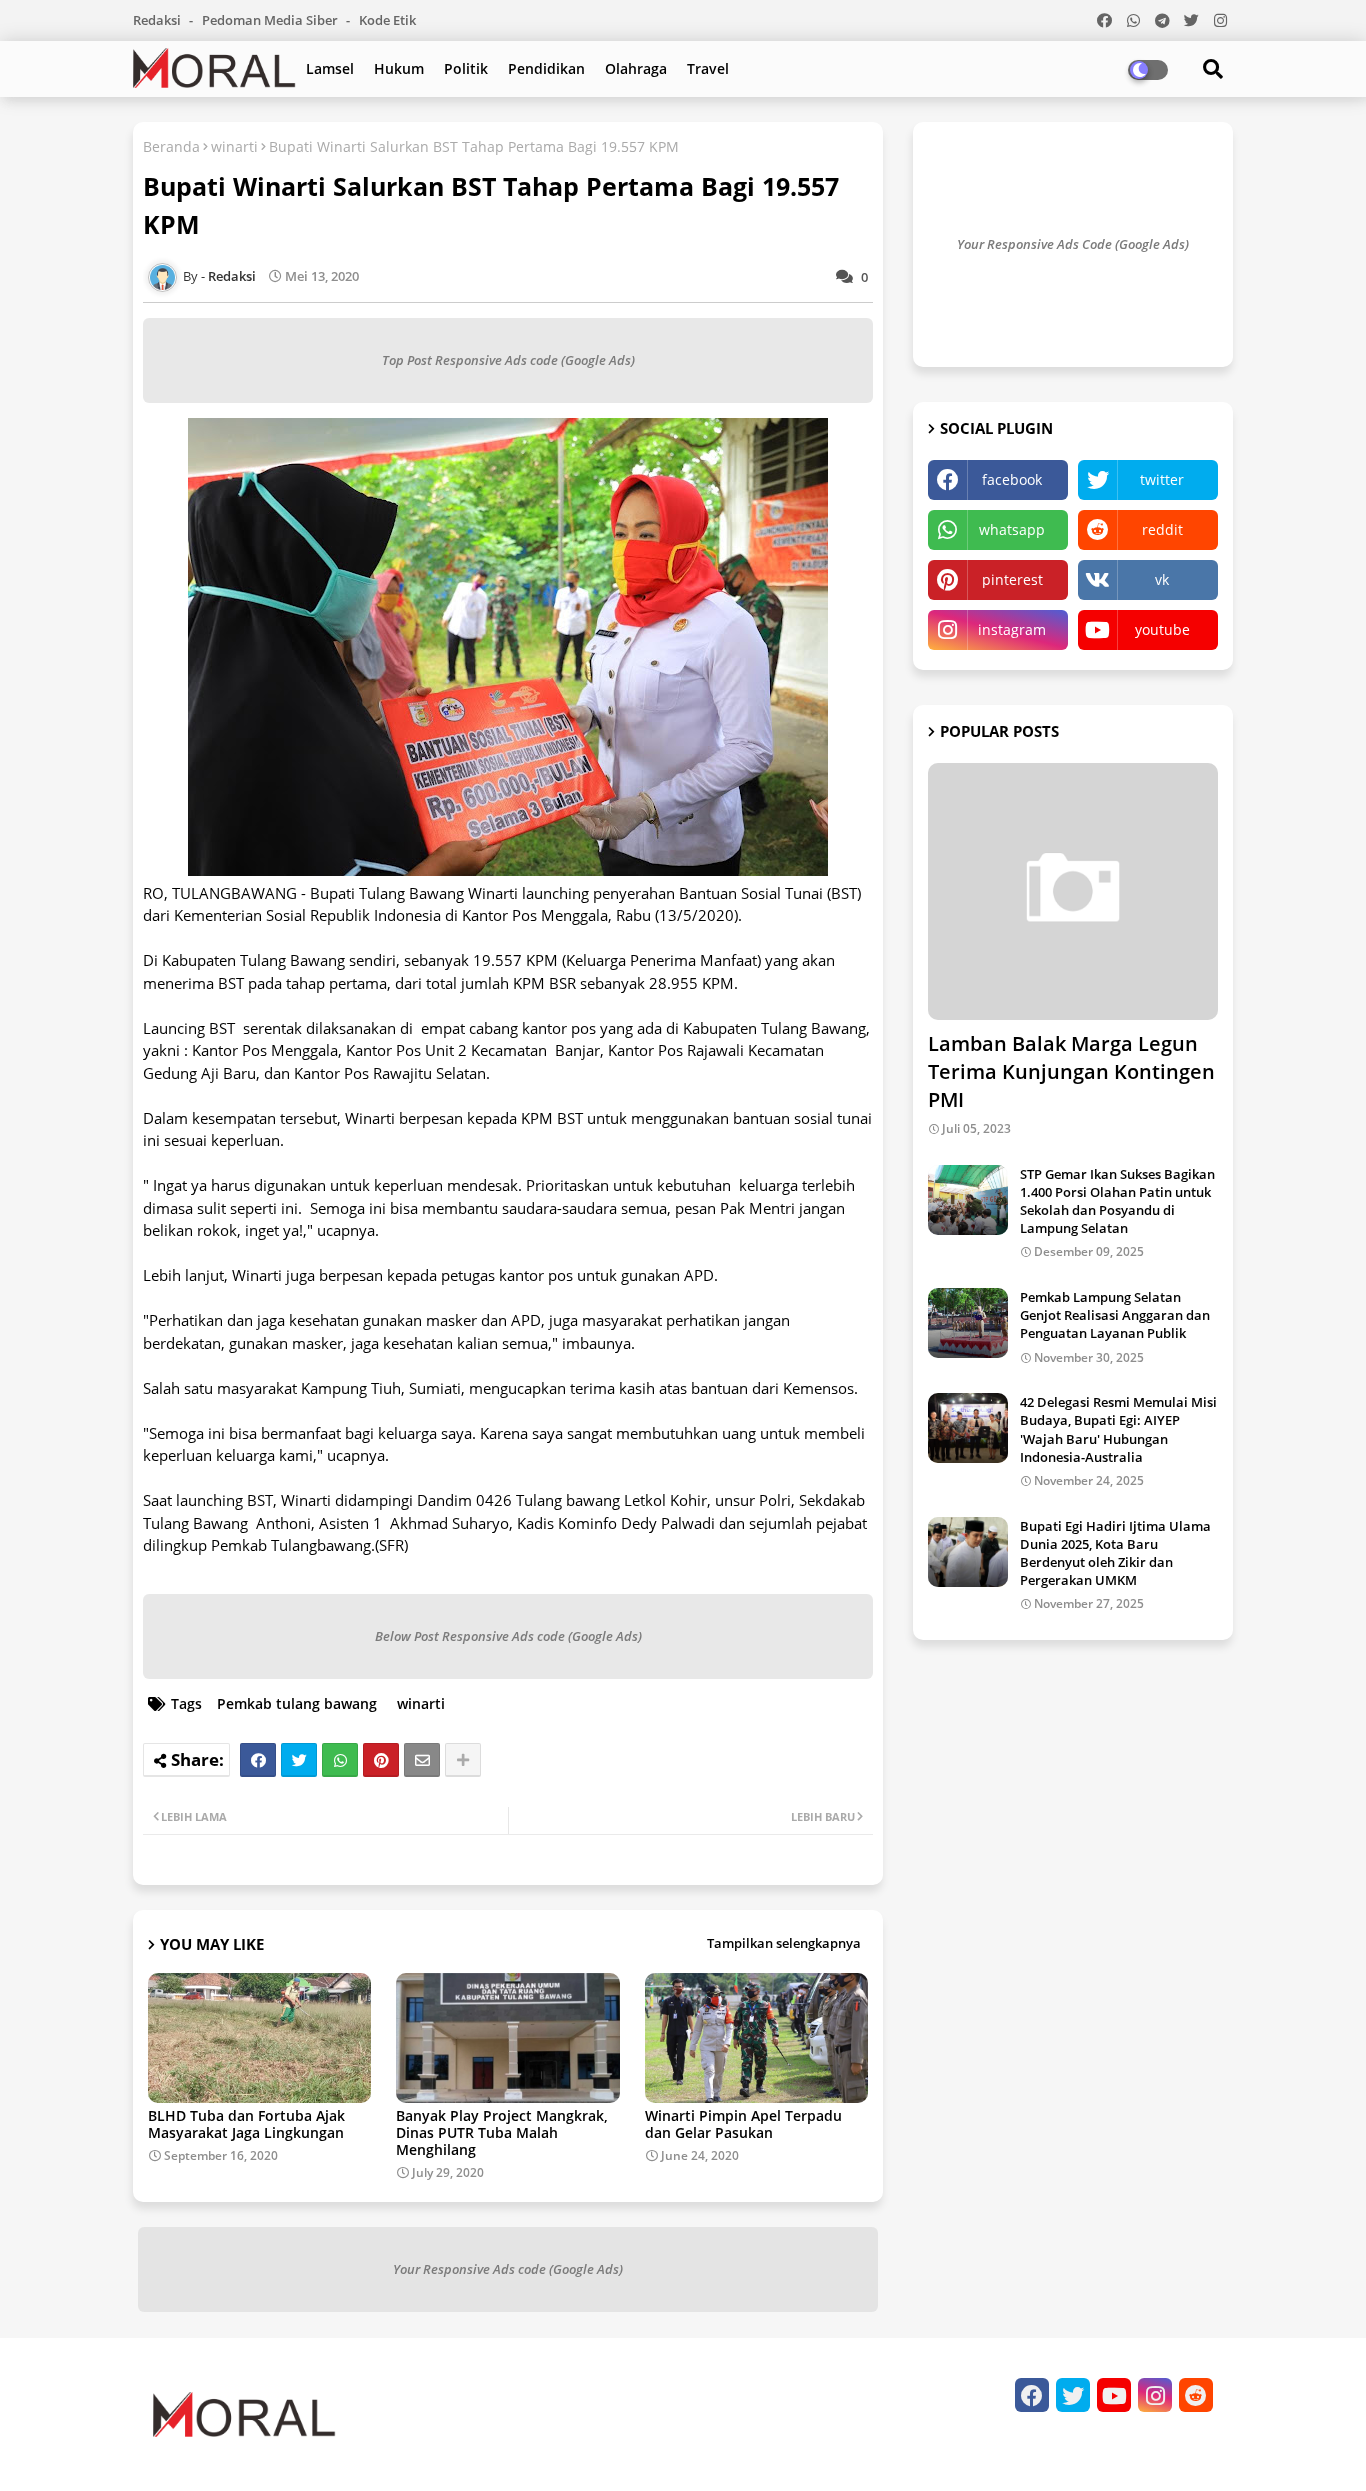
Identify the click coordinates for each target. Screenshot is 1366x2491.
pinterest (1012, 579)
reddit (1162, 529)
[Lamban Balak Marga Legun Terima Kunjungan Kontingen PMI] (1073, 891)
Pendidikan (546, 68)
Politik (466, 68)
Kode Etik (387, 20)
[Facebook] (258, 1760)
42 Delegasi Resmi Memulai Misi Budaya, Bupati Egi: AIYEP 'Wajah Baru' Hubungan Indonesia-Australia (1118, 1429)
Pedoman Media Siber (271, 20)
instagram (1012, 629)
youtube (1162, 629)
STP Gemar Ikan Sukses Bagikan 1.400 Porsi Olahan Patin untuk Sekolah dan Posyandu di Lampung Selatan (1117, 1201)
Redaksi (158, 20)
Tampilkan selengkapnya (784, 1943)
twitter (1162, 479)
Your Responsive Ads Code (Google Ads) (1073, 244)
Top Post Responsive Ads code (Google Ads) (508, 360)
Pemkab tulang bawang (297, 1703)
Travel (708, 68)
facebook (1012, 479)
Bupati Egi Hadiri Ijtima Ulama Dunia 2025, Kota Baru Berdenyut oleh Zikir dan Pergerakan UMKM (1115, 1553)
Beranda (171, 146)
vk (1162, 579)
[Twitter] (299, 1760)
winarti (234, 146)
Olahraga (636, 68)
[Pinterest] (381, 1760)
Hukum (399, 68)
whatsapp (1012, 529)
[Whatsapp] (340, 1760)
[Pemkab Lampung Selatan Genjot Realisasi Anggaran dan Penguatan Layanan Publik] (968, 1323)
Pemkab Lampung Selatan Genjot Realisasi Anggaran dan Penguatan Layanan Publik (1115, 1315)
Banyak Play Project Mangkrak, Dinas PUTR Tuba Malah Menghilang (502, 2132)
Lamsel (330, 68)
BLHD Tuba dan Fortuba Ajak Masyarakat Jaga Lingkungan (246, 2124)
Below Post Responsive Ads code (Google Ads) (508, 1636)
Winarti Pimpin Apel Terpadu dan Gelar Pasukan (743, 2124)
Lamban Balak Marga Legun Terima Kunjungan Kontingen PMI (1071, 1071)
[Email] (422, 1760)
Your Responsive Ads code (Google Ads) (508, 2269)
